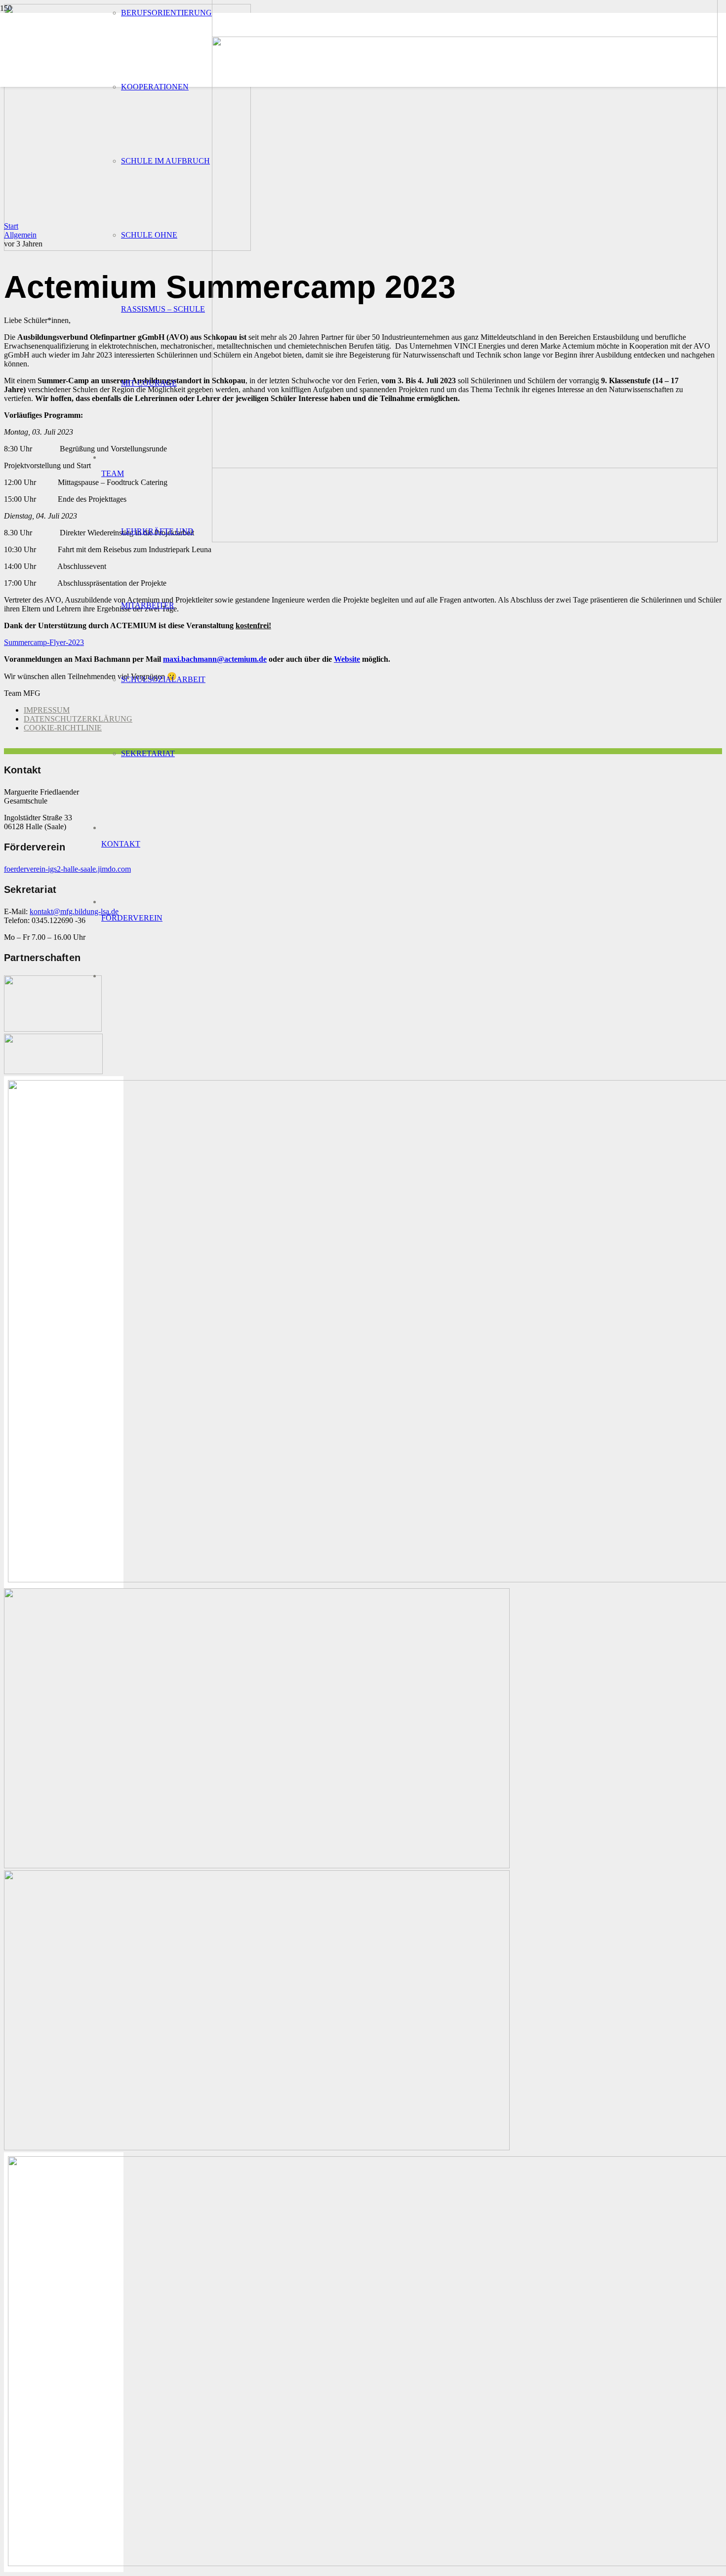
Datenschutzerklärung (78, 719)
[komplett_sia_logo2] (53, 1071)
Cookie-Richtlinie (63, 728)
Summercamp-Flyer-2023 (44, 642)
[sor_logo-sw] (53, 1029)
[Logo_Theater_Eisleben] (257, 2148)
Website (347, 659)
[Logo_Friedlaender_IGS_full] (465, 540)
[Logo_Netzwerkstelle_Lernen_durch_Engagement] (257, 1866)
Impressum (47, 710)
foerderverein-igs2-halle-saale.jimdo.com (67, 869)
